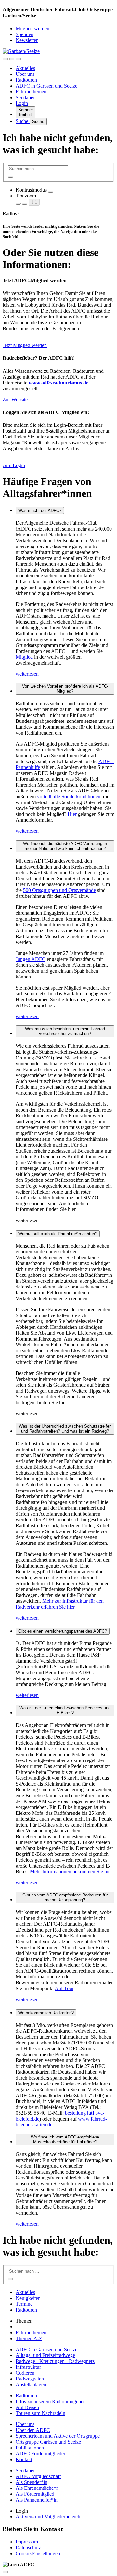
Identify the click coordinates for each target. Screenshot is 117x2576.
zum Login (14, 465)
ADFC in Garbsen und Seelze (46, 86)
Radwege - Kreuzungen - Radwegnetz (55, 2361)
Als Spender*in (32, 2482)
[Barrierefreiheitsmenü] (5, 59)
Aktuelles (25, 68)
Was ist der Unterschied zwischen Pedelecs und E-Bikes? (65, 1710)
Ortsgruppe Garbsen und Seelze (48, 2442)
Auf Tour (64, 1988)
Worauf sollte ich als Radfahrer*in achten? (58, 1234)
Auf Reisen (27, 2407)
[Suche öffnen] (12, 59)
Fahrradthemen (31, 92)
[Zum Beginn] (5, 2572)
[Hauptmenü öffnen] (18, 59)
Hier (72, 814)
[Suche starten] (10, 177)
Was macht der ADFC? (40, 511)
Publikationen (30, 2448)
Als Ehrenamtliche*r (37, 2488)
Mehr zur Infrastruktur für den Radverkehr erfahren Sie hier (60, 1604)
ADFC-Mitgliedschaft (38, 2476)
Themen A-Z (29, 2338)
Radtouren (26, 80)
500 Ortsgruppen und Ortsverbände (59, 890)
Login (22, 103)
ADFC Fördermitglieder (40, 2454)
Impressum (27, 2542)
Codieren (25, 2373)
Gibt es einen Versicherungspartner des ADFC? (63, 1631)
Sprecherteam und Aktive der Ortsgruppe (58, 2436)
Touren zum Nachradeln (40, 2413)
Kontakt (24, 2459)
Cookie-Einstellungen (38, 2553)
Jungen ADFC (31, 959)
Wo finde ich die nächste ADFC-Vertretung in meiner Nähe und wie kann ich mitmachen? (65, 846)
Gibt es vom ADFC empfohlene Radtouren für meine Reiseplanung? (65, 1897)
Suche (23, 121)
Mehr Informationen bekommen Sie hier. (71, 1872)
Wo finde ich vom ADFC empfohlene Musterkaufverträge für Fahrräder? (65, 2139)
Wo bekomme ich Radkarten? (46, 2013)
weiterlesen (27, 674)
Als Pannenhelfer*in (37, 2500)
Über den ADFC (33, 2430)
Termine (24, 2304)
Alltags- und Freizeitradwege (45, 2355)
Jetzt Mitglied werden (25, 345)
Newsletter (27, 40)
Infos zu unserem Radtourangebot (50, 2401)
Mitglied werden (32, 28)
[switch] (51, 192)
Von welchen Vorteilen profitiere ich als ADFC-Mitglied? (65, 689)
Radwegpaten (30, 2379)
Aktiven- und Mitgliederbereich (48, 2517)
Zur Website (15, 400)
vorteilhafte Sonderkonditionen (69, 796)
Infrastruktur (28, 2367)
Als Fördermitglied (35, 2494)
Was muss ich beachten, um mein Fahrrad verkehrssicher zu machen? (65, 1031)
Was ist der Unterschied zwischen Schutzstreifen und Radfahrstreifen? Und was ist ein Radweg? (65, 1429)
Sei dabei (25, 97)
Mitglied (25, 657)
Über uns (25, 74)
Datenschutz (28, 2548)
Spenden (25, 34)
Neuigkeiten (28, 2298)
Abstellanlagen (31, 2385)
